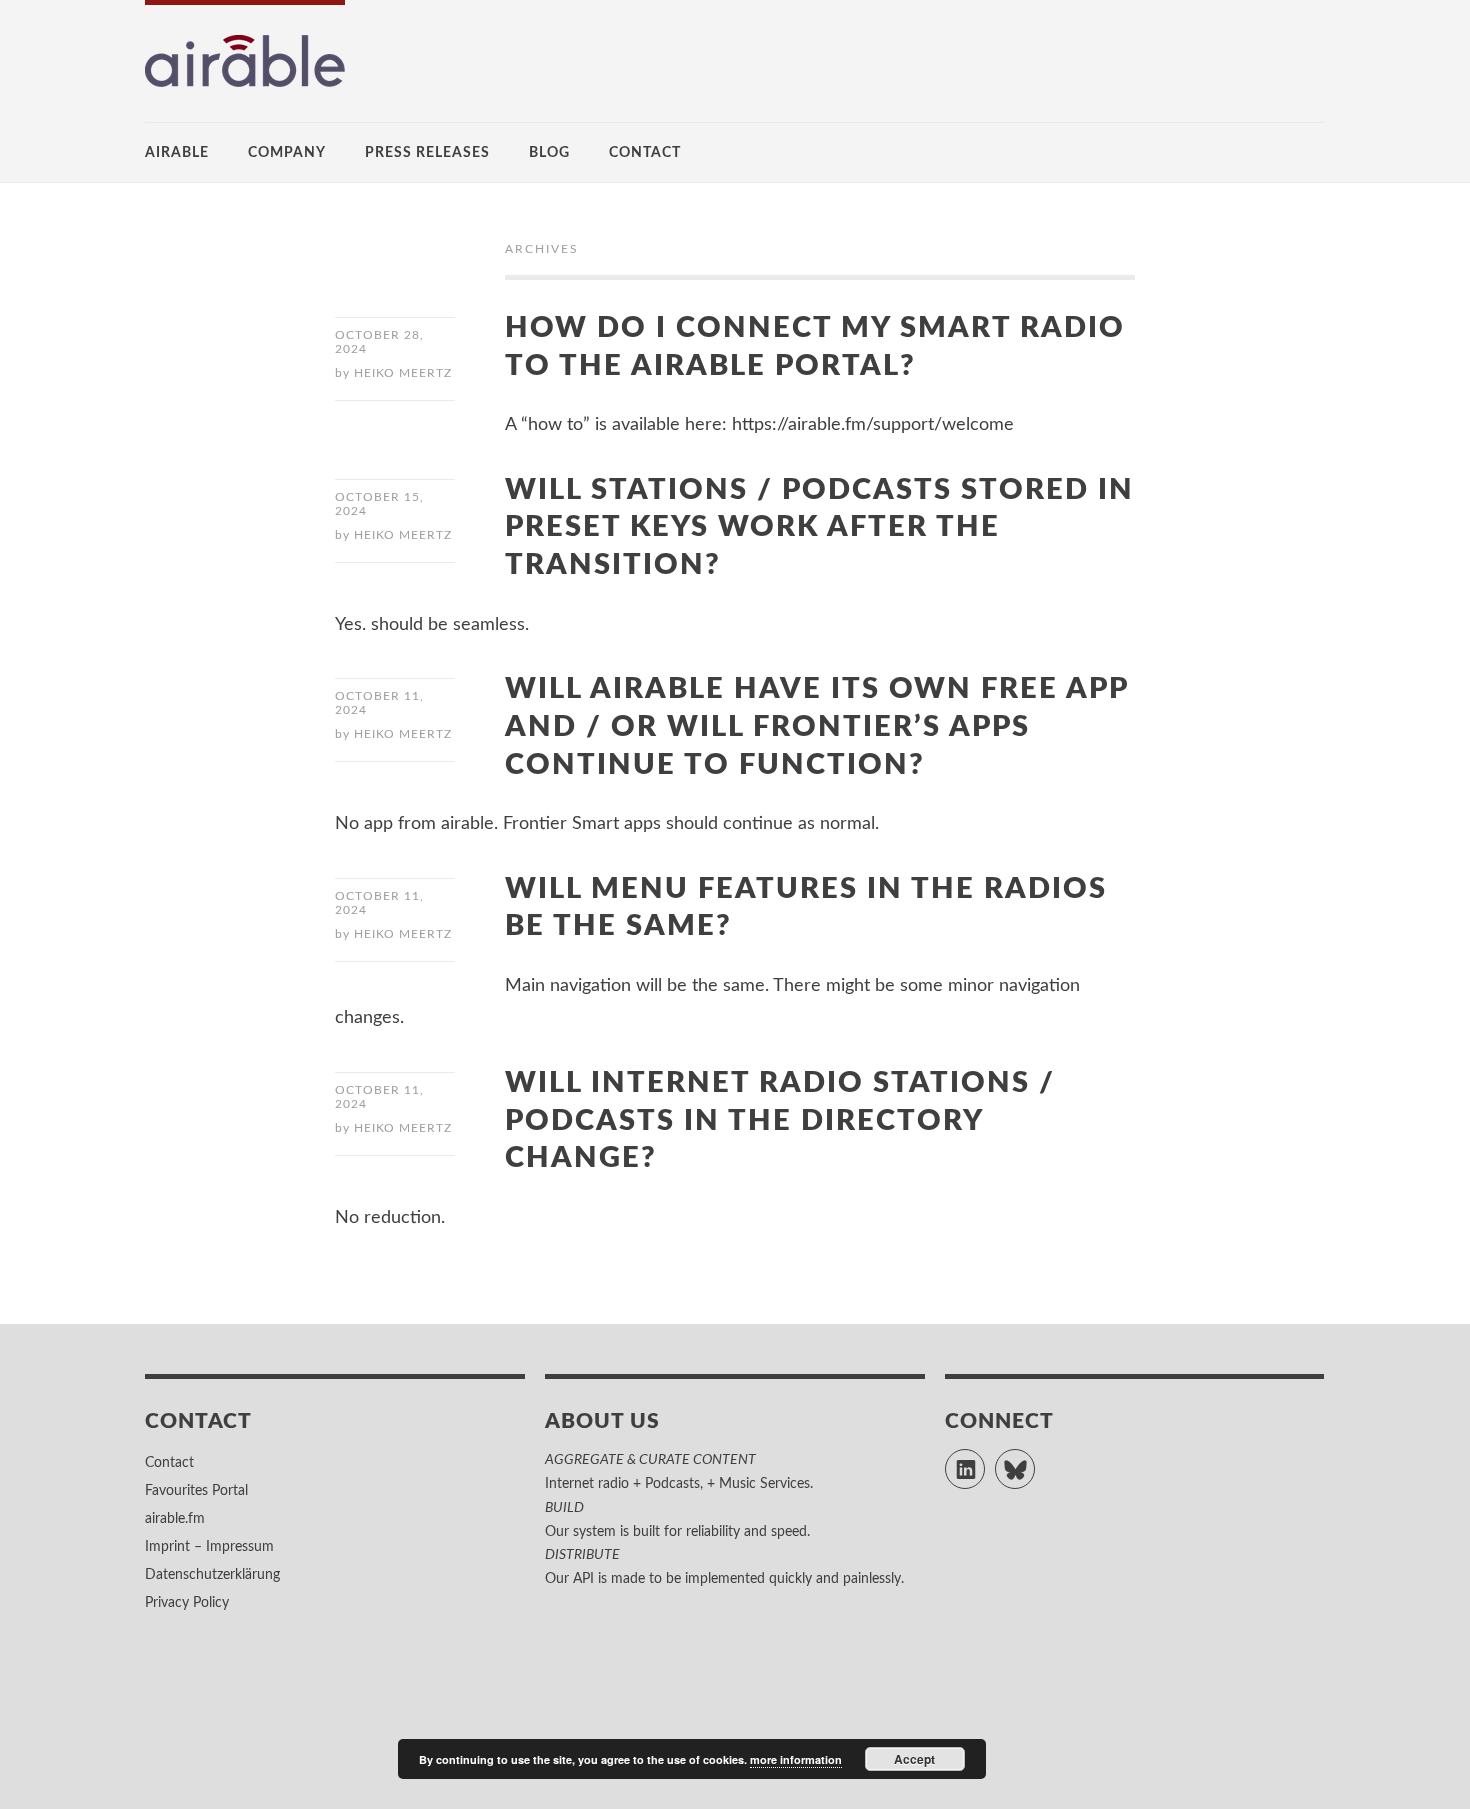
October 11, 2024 (379, 703)
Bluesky (1034, 1460)
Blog (549, 153)
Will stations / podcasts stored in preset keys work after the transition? (819, 528)
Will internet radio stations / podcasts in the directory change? (780, 1121)
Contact (645, 153)
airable (177, 153)
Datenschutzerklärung (212, 1575)
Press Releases (427, 153)
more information (796, 1759)
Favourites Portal (196, 1491)
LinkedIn (984, 1460)
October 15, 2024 (379, 504)
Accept (914, 1759)
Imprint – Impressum (209, 1547)
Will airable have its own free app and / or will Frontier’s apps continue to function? (817, 727)
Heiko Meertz (403, 373)
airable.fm (175, 1519)
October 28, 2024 (379, 342)
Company (287, 153)
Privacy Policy (187, 1603)
